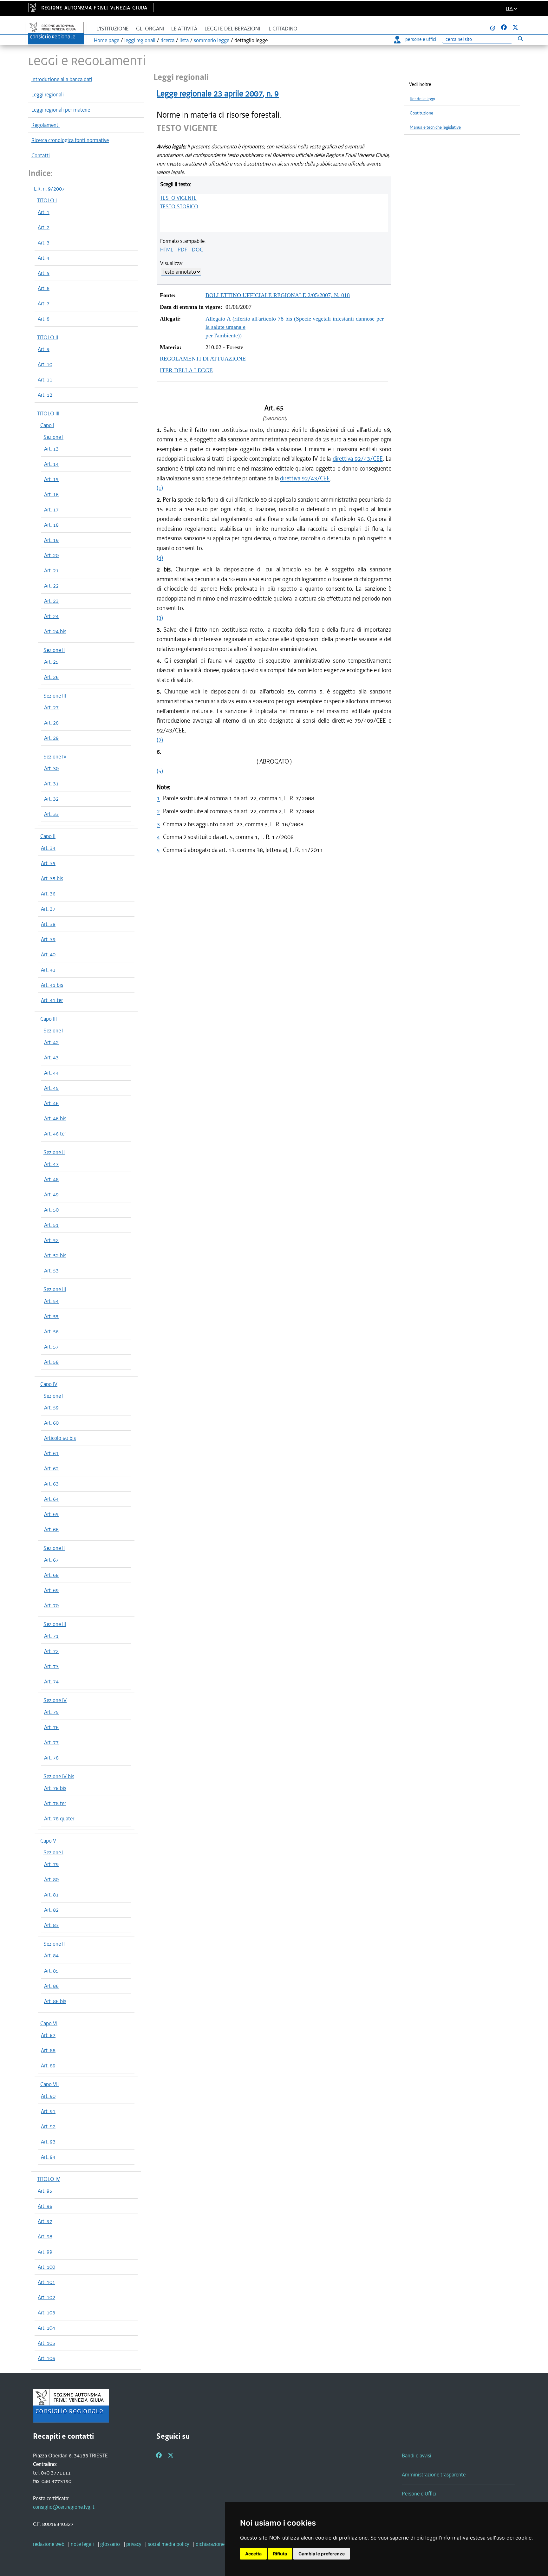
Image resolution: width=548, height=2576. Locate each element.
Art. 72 (51, 1651)
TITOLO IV (49, 2179)
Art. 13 (51, 449)
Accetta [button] (253, 2554)
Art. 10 (45, 364)
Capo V (48, 1841)
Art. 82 (51, 1910)
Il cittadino (282, 29)
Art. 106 (46, 2358)
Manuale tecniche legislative (435, 127)
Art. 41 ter (52, 1000)
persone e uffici (421, 39)
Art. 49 (51, 1194)
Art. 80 (51, 1879)
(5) (160, 771)
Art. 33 (51, 814)
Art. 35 (48, 863)
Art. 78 (51, 1758)
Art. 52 (51, 1240)
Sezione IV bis (59, 1776)
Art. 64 (51, 1499)
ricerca (167, 40)
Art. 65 (51, 1514)
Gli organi (150, 29)
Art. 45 (51, 1088)
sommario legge (212, 40)
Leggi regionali (48, 94)
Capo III (49, 1019)
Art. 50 (51, 1210)
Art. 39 (48, 939)
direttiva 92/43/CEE (358, 459)
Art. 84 (51, 1955)
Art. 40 (48, 954)
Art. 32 (51, 799)
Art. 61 (51, 1453)
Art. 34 (48, 848)
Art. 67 (51, 1560)
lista (184, 40)
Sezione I (53, 437)
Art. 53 (51, 1271)
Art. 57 (51, 1347)
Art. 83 (51, 1925)
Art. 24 (51, 616)
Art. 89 (48, 2065)
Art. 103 (46, 2313)
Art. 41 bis (52, 985)
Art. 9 (44, 349)
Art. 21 (51, 570)
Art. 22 (51, 586)
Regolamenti (46, 125)
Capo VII (49, 2084)
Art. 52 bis (55, 1255)
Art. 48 (51, 1179)
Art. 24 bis (55, 631)
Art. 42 (51, 1042)
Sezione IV (55, 757)
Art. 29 (51, 738)
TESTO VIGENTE (178, 198)
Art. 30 (51, 768)
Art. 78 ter (55, 1803)
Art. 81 (51, 1895)
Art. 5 (44, 273)
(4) (160, 558)
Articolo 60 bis (60, 1438)
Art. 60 (51, 1423)
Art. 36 (48, 894)
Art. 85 (51, 1971)
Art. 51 (51, 1225)
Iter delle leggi (422, 99)
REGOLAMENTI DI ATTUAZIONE (203, 359)
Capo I (47, 425)
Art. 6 (44, 288)
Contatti (41, 155)
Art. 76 (51, 1727)
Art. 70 (51, 1605)
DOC (197, 250)
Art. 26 (51, 677)
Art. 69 (51, 1590)
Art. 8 (44, 319)
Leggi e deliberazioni (232, 29)
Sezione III (55, 696)
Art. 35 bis (52, 878)
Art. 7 (44, 303)
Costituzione (421, 113)
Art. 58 (51, 1362)
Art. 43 (51, 1057)
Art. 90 (48, 2096)
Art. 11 (45, 380)
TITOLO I (47, 200)
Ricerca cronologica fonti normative (70, 140)
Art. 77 (51, 1742)
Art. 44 (51, 1073)
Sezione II (54, 650)
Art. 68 (51, 1575)
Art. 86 (51, 1986)
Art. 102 (46, 2297)
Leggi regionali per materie (61, 110)
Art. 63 (51, 1484)
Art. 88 (48, 2050)
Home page (107, 40)
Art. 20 (51, 555)
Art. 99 (45, 2252)
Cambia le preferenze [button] (322, 2554)
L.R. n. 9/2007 (49, 189)
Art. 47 (51, 1164)
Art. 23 (51, 601)
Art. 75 (51, 1712)
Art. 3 (44, 243)
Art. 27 (51, 707)
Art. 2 (44, 227)
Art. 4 (44, 258)
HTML (167, 250)
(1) (160, 488)
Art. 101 (46, 2282)
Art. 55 (51, 1316)
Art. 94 (48, 2157)
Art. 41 (48, 970)
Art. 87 (48, 2035)
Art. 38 (48, 924)
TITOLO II (48, 337)
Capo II (48, 836)
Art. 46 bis (55, 1118)
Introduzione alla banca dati (62, 79)
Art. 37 (48, 909)
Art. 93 (48, 2142)
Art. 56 (51, 1331)
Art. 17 (51, 510)
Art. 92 (48, 2126)
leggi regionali (140, 40)
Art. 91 (48, 2111)
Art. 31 (51, 784)
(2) (160, 740)
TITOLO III (48, 413)
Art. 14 (51, 464)
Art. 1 (44, 212)
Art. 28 (51, 723)
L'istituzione (113, 29)
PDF (183, 250)
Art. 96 (45, 2206)
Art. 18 (51, 525)
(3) (160, 618)
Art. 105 (46, 2343)
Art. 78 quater (59, 1818)
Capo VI (49, 2023)
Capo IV (49, 1384)
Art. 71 (51, 1636)
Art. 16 (51, 494)
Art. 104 (46, 2328)
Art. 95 (45, 2191)
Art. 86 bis (55, 2001)
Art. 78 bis (55, 1788)
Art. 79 (51, 1864)
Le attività (184, 29)
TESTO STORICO (179, 206)
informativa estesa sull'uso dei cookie (486, 2538)
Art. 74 (51, 1682)
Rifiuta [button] (280, 2554)
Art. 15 (51, 479)
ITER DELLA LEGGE (186, 370)
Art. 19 (51, 540)
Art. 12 (45, 395)
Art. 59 (51, 1408)
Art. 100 (46, 2267)
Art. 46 (51, 1103)
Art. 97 (45, 2221)
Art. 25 (51, 662)
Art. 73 (51, 1666)
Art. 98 (45, 2236)
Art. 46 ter (55, 1134)
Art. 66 (51, 1529)
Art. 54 (51, 1301)
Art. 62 (51, 1468)
